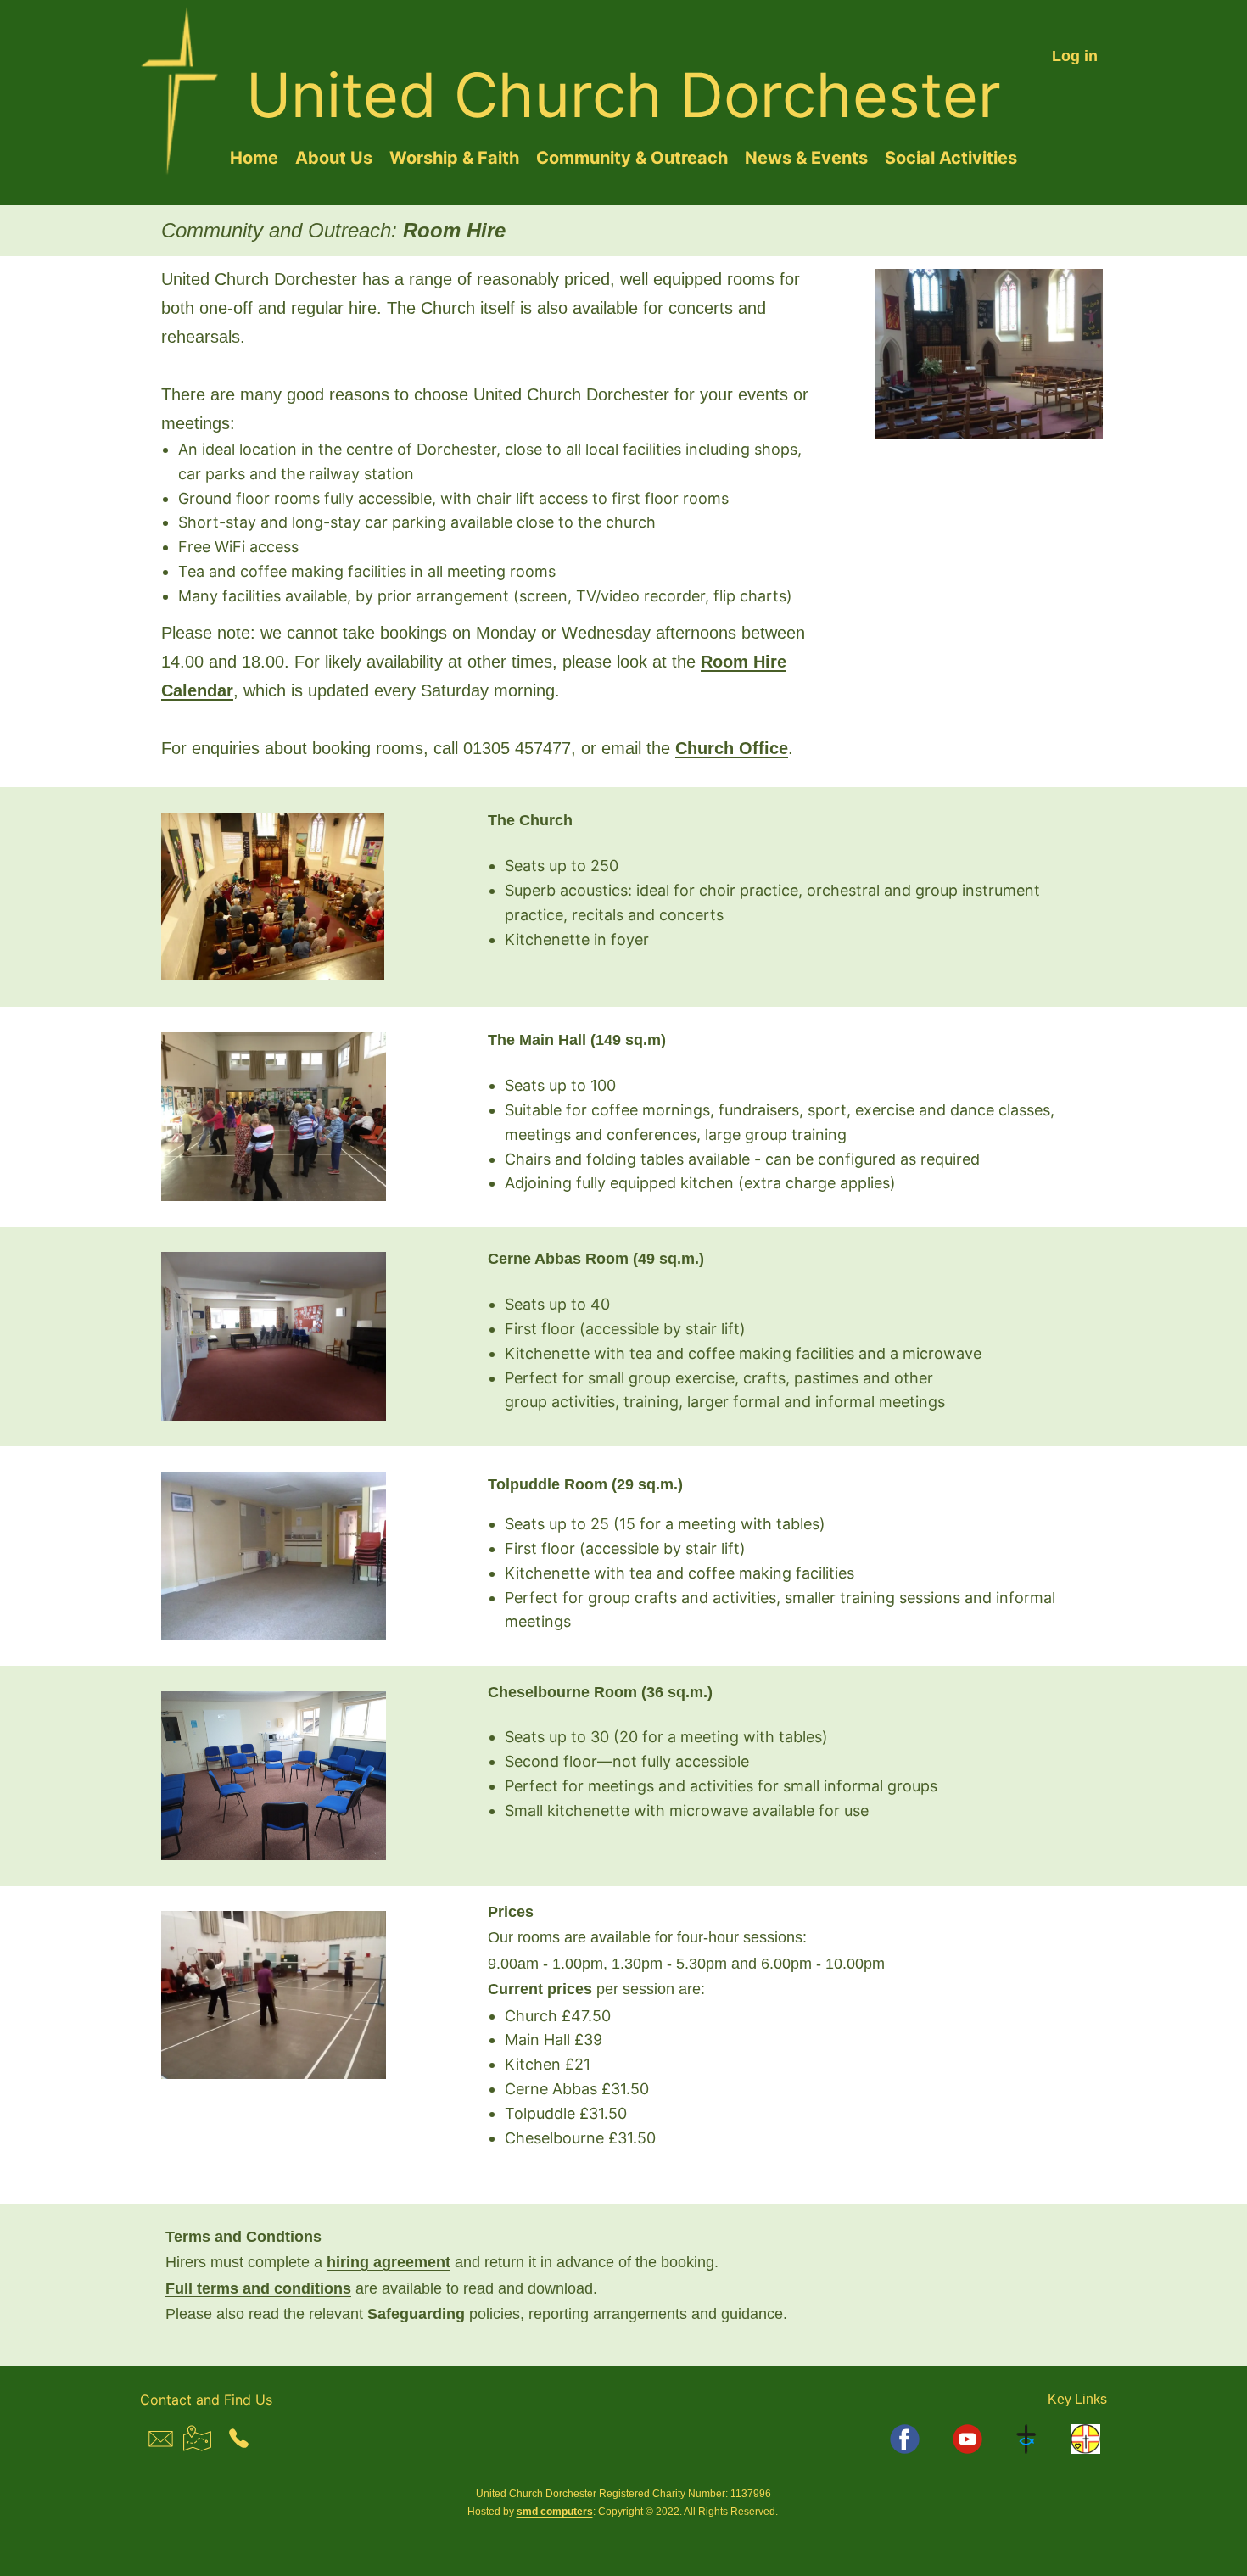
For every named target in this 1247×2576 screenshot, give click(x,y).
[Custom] (1027, 2439)
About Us (334, 158)
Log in (1075, 56)
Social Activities (951, 158)
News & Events (806, 158)
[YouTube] (967, 2439)
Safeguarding (416, 2314)
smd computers (555, 2512)
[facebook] (905, 2439)
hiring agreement (389, 2262)
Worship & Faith (454, 158)
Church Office (732, 748)
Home (254, 158)
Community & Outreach (632, 158)
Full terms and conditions (258, 2288)
